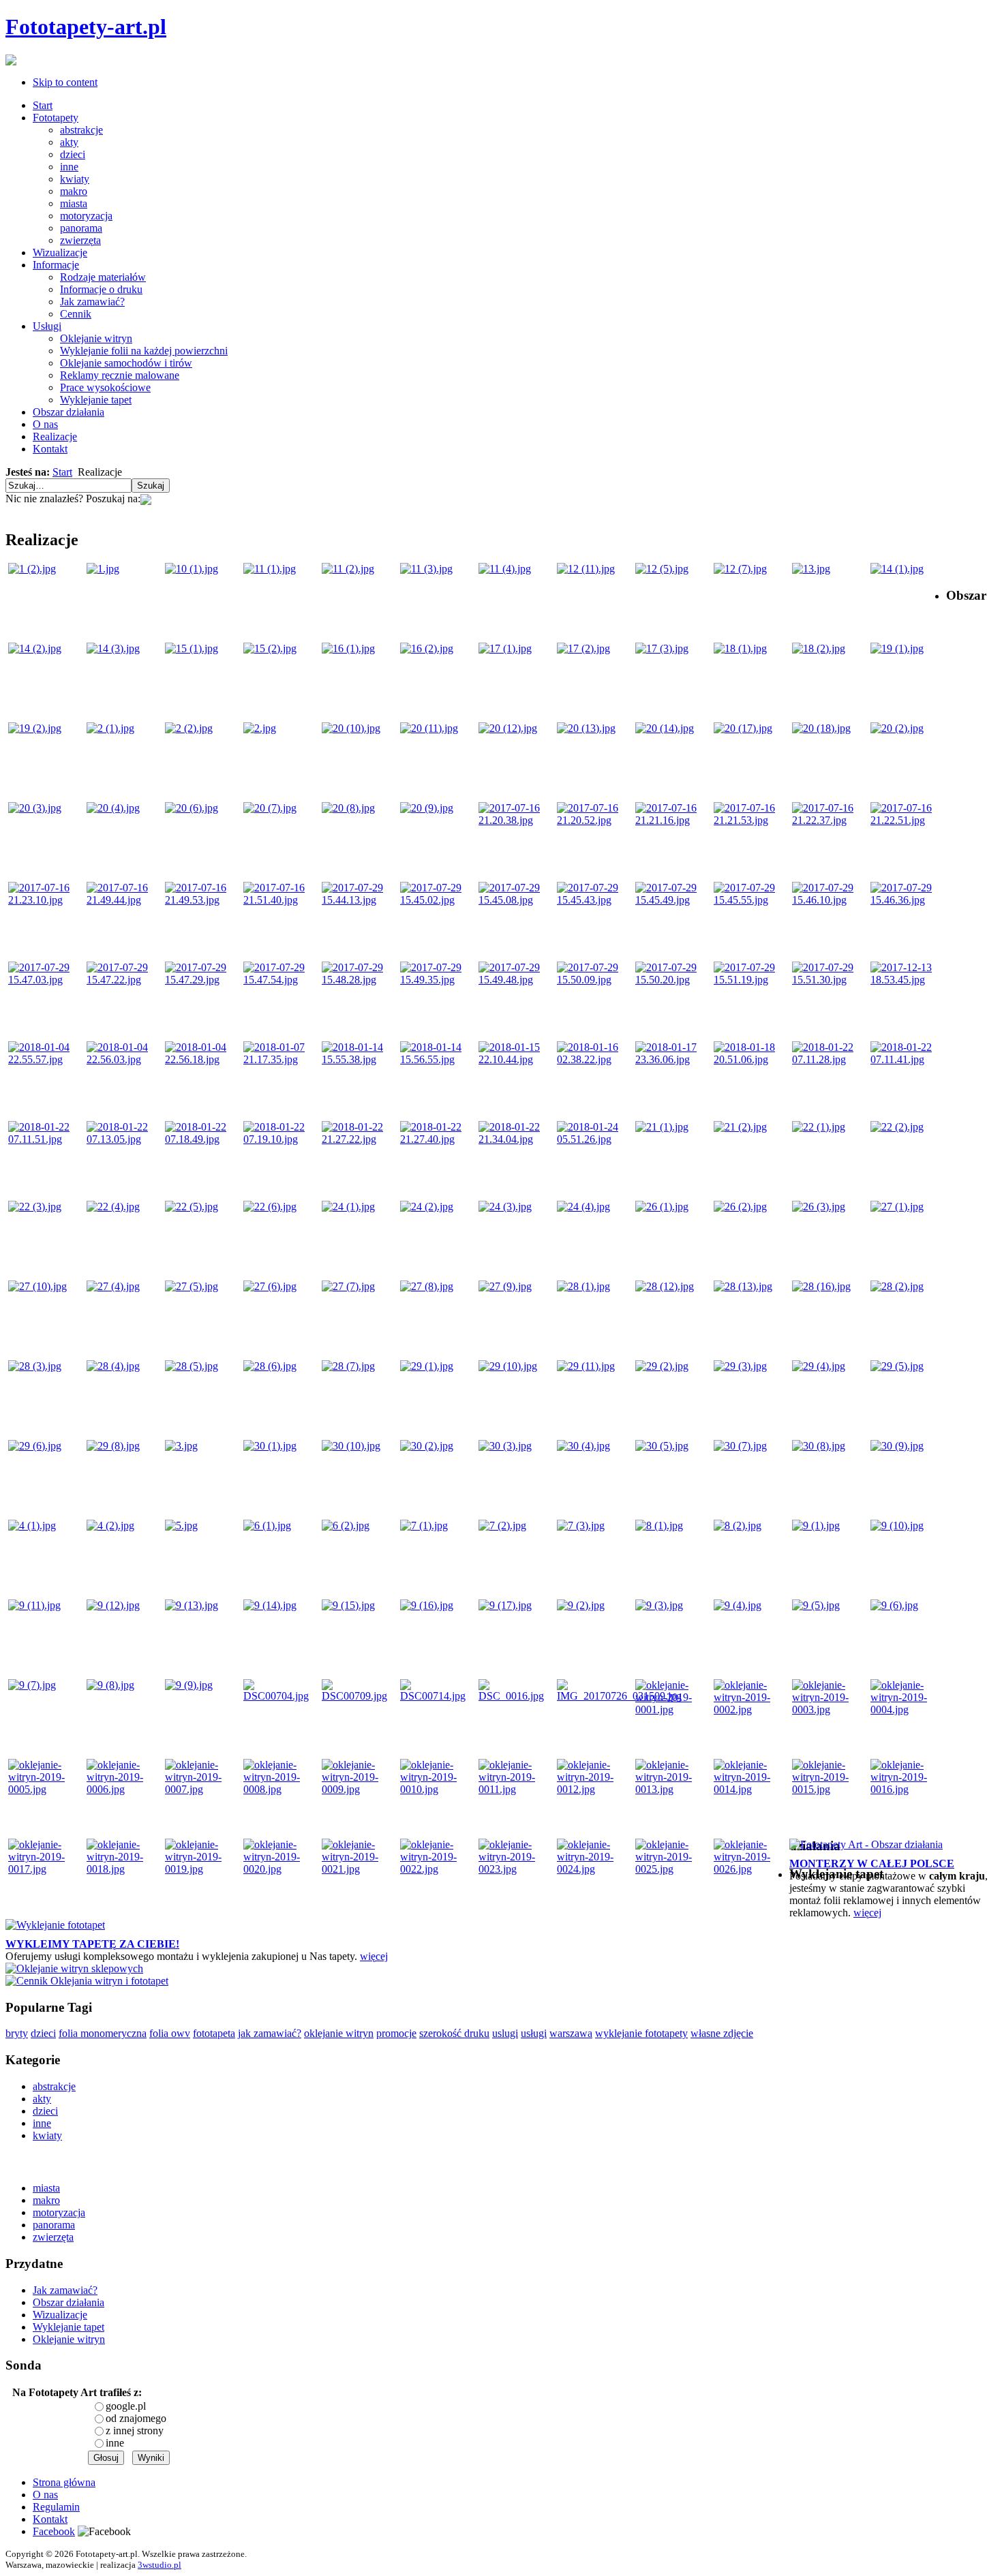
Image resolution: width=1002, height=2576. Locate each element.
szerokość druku (454, 2033)
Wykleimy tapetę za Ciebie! (92, 1944)
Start (62, 472)
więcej (867, 1913)
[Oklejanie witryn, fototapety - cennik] (87, 1981)
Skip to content (65, 82)
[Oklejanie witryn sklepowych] (74, 1968)
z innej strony (135, 2431)
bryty (17, 2033)
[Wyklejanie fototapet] (55, 1925)
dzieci (43, 2033)
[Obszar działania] (866, 1844)
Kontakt (50, 2519)
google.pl (126, 2406)
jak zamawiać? (270, 2033)
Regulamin (56, 2507)
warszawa (571, 2033)
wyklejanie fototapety (641, 2033)
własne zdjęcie (722, 2033)
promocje (396, 2033)
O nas (45, 2495)
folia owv (170, 2033)
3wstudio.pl (160, 2565)
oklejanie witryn (339, 2033)
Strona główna (64, 2482)
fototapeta (214, 2033)
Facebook (54, 2531)
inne (115, 2443)
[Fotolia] (146, 499)
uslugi (505, 2033)
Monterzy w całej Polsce (872, 1864)
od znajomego (136, 2418)
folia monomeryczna (103, 2033)
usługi (534, 2033)
